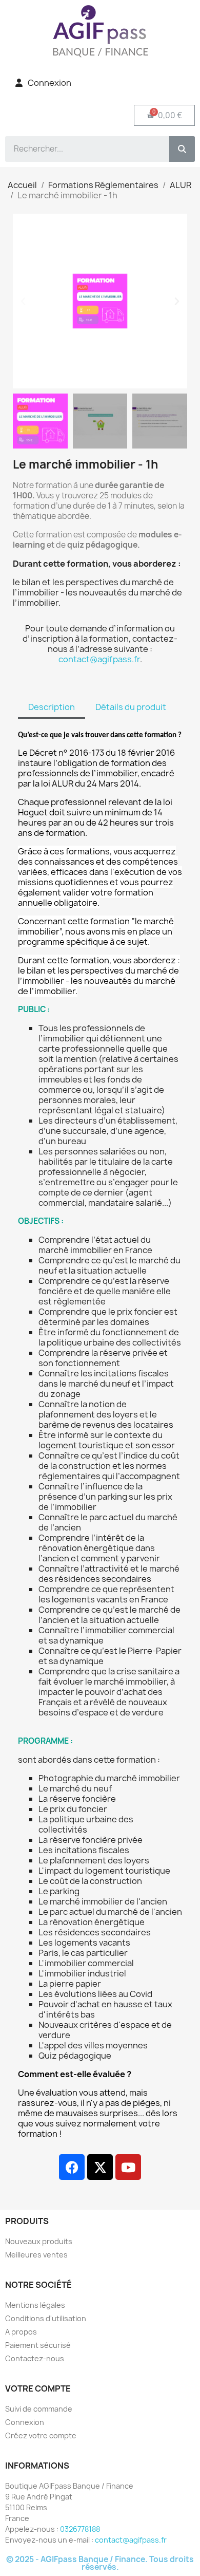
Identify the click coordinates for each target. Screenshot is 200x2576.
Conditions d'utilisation (46, 2318)
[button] (23, 301)
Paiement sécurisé (38, 2345)
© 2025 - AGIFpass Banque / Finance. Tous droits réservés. (100, 2563)
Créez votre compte (41, 2435)
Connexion (25, 2422)
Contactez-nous (35, 2358)
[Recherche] (182, 149)
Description (52, 707)
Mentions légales (35, 2305)
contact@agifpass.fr (99, 659)
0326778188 (80, 2529)
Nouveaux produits (39, 2241)
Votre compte (38, 2388)
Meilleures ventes (36, 2255)
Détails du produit (131, 707)
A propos (21, 2332)
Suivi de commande (39, 2409)
